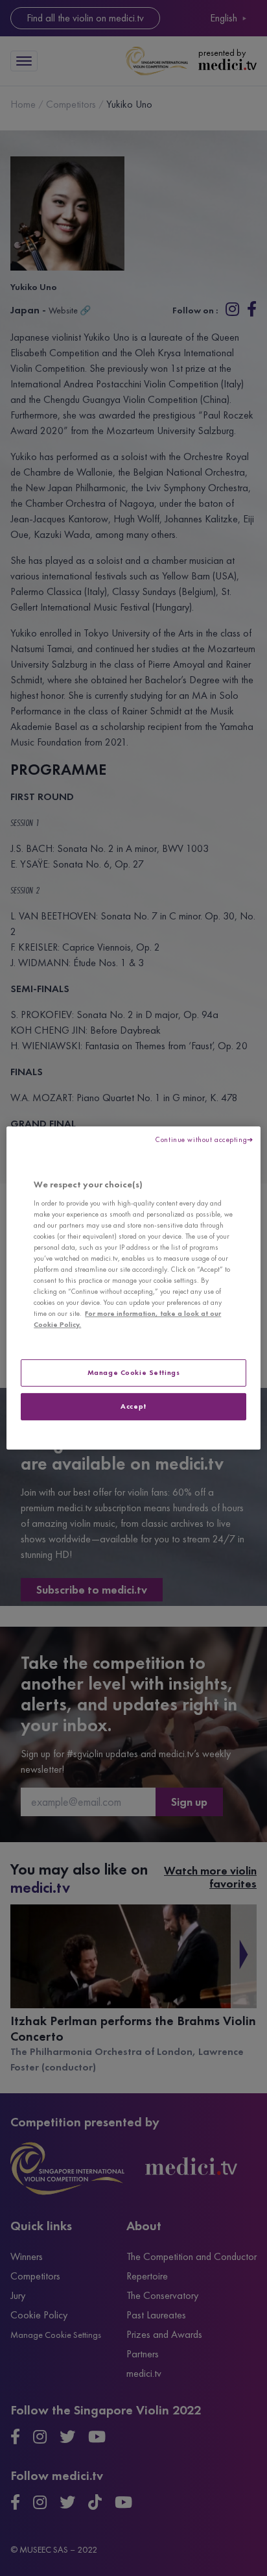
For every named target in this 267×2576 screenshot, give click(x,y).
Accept (133, 1406)
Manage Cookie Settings (134, 1372)
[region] (133, 1288)
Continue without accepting (201, 1139)
